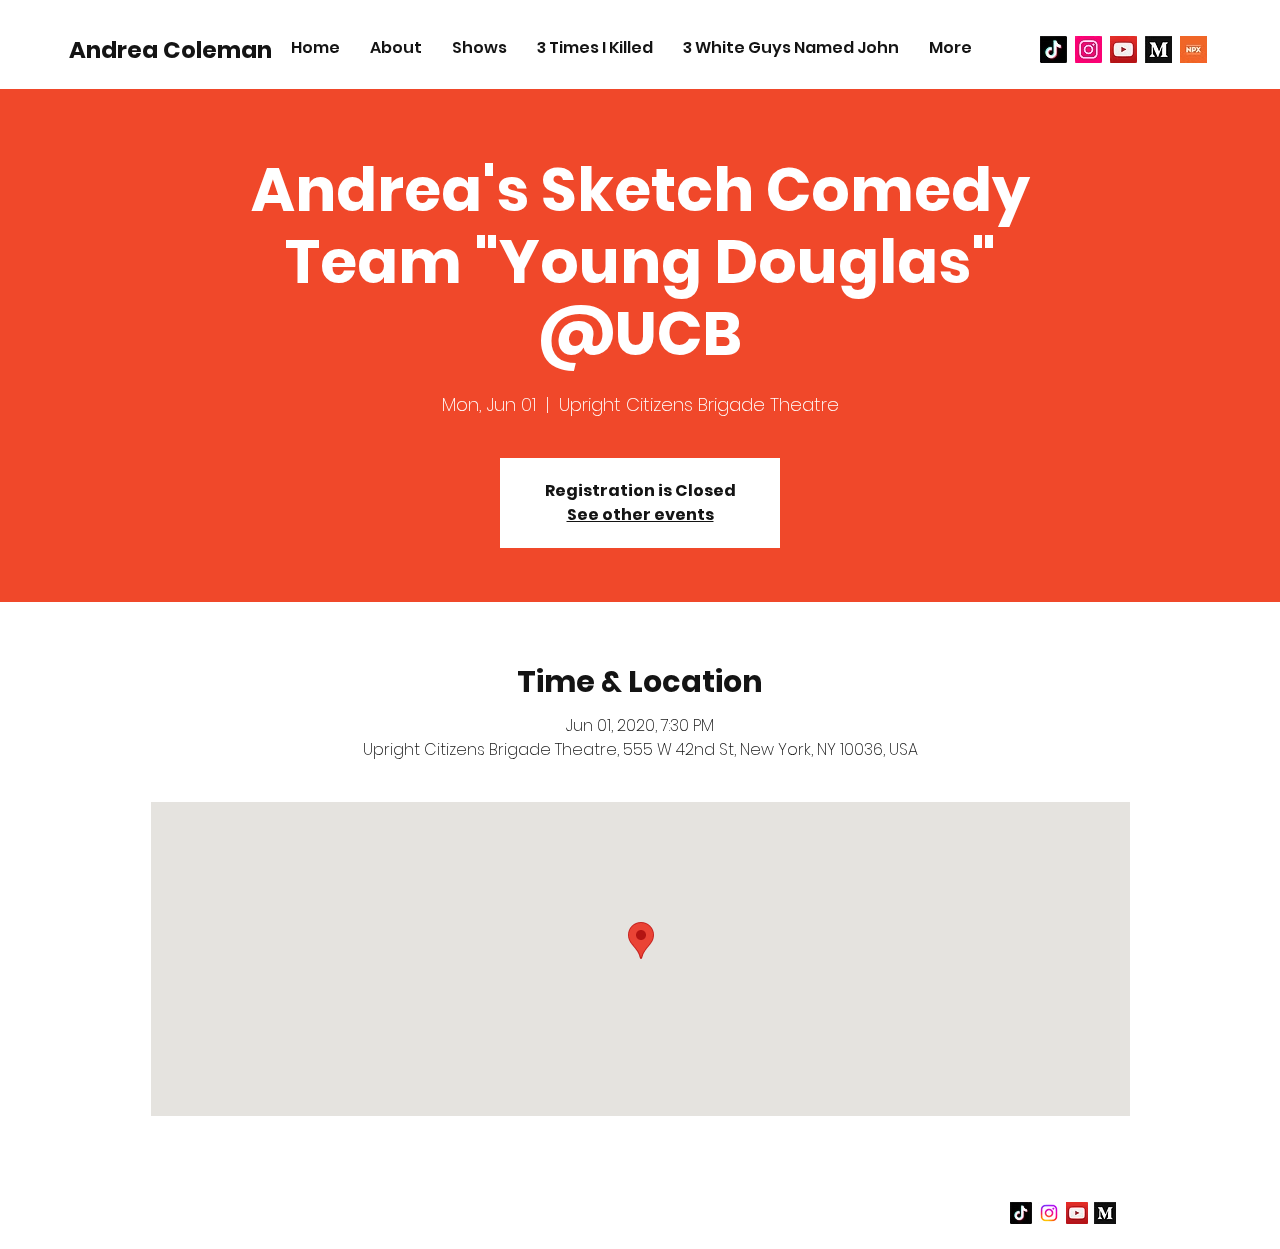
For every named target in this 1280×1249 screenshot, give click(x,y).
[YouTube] (1123, 49)
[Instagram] (1049, 1213)
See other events (640, 514)
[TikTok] (1053, 49)
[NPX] (1193, 49)
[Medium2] (1158, 49)
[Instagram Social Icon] (1088, 49)
